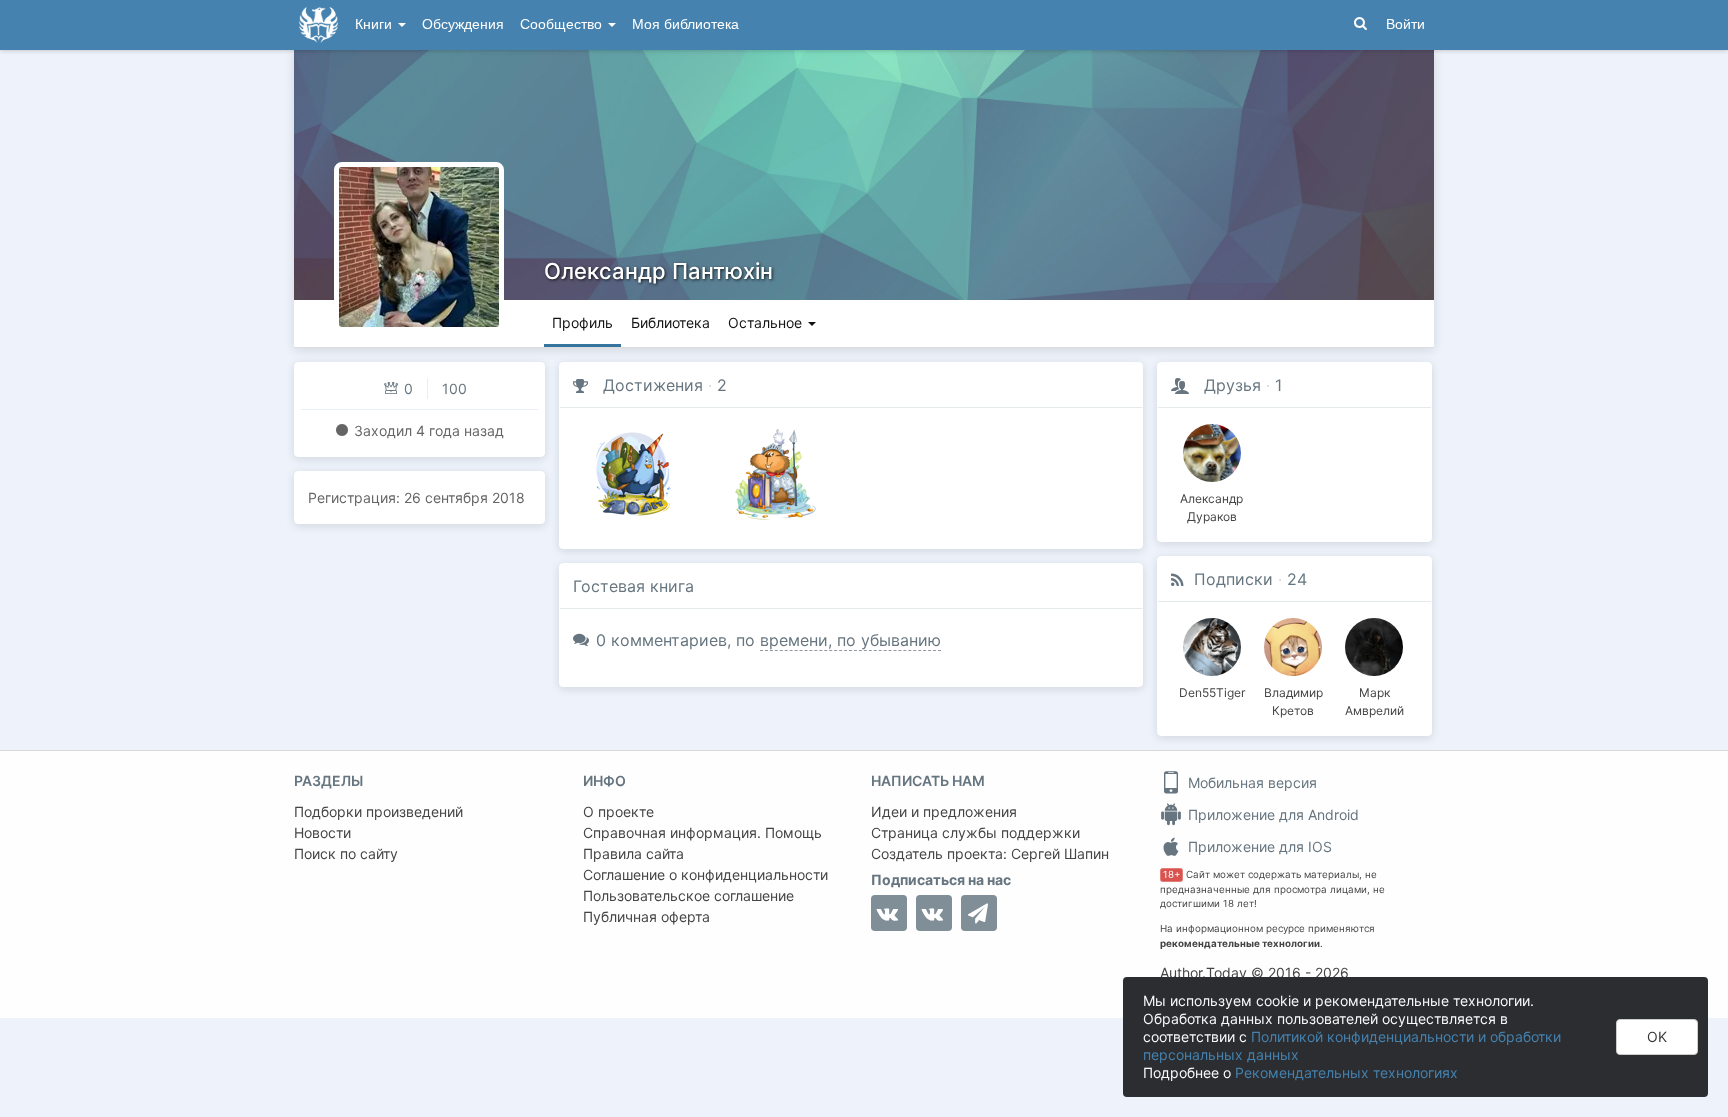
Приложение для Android (1271, 814)
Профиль (582, 322)
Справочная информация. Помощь (702, 832)
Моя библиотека (685, 24)
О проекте (618, 811)
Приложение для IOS (1258, 846)
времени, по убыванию (850, 640)
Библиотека (670, 322)
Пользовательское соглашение (688, 895)
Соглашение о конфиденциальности (705, 874)
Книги (375, 24)
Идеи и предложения (944, 811)
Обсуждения (463, 24)
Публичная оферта (646, 916)
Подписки (1233, 579)
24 (1297, 579)
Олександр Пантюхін (658, 271)
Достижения (653, 385)
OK (1657, 1036)
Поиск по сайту (346, 853)
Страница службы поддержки (975, 832)
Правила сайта (633, 853)
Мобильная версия (1250, 782)
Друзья (1232, 385)
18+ (1171, 874)
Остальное (767, 322)
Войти (1405, 24)
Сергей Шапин (1060, 853)
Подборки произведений (378, 811)
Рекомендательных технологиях (1346, 1072)
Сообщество (563, 24)
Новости (322, 832)
